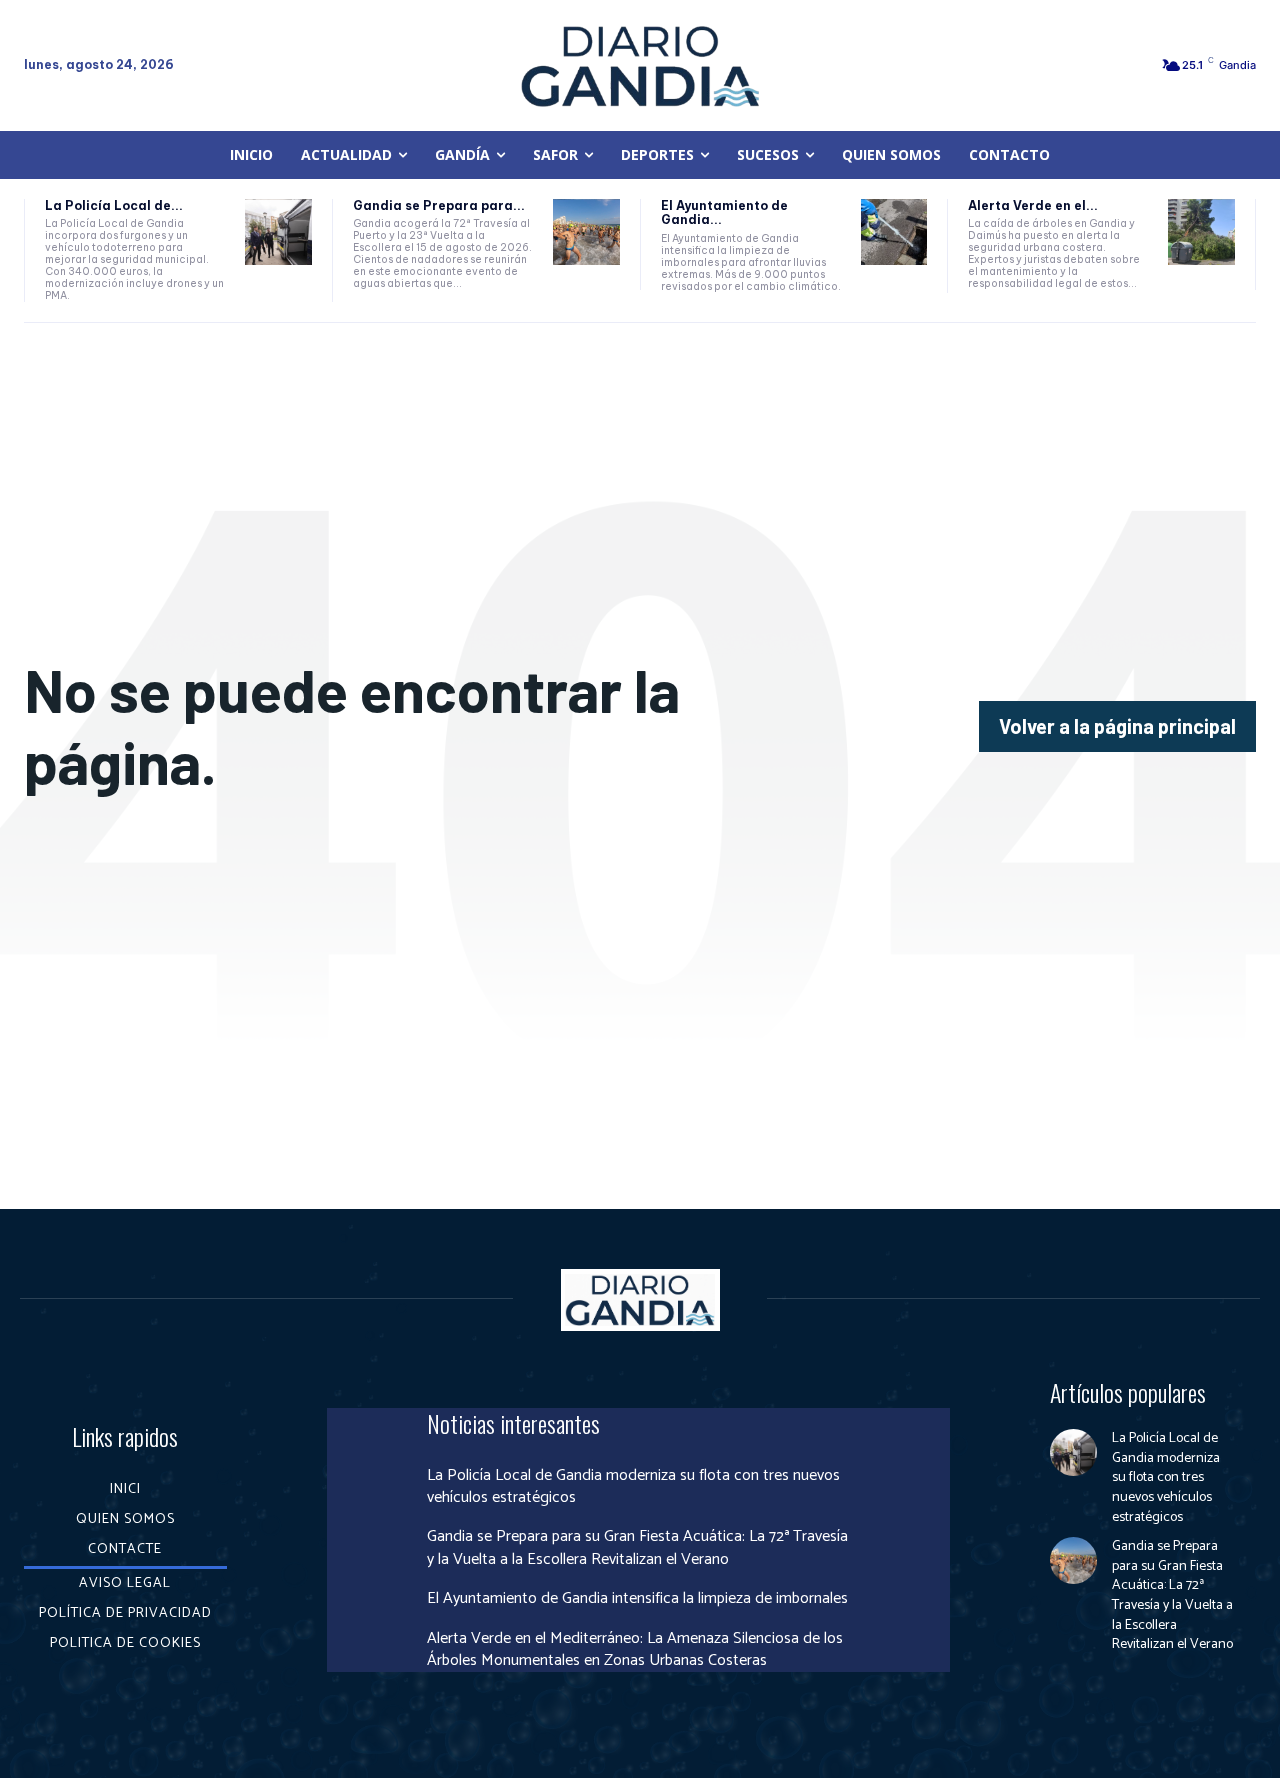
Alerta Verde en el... (1033, 205)
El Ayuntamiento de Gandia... (724, 212)
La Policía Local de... (114, 205)
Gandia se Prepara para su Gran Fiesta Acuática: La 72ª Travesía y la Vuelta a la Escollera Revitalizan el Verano (637, 1547)
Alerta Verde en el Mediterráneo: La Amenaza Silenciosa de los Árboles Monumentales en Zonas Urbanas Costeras (635, 1649)
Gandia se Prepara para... (439, 205)
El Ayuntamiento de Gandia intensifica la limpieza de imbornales (637, 1598)
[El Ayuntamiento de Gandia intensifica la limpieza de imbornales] (894, 232)
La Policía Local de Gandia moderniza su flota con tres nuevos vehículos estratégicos (633, 1486)
